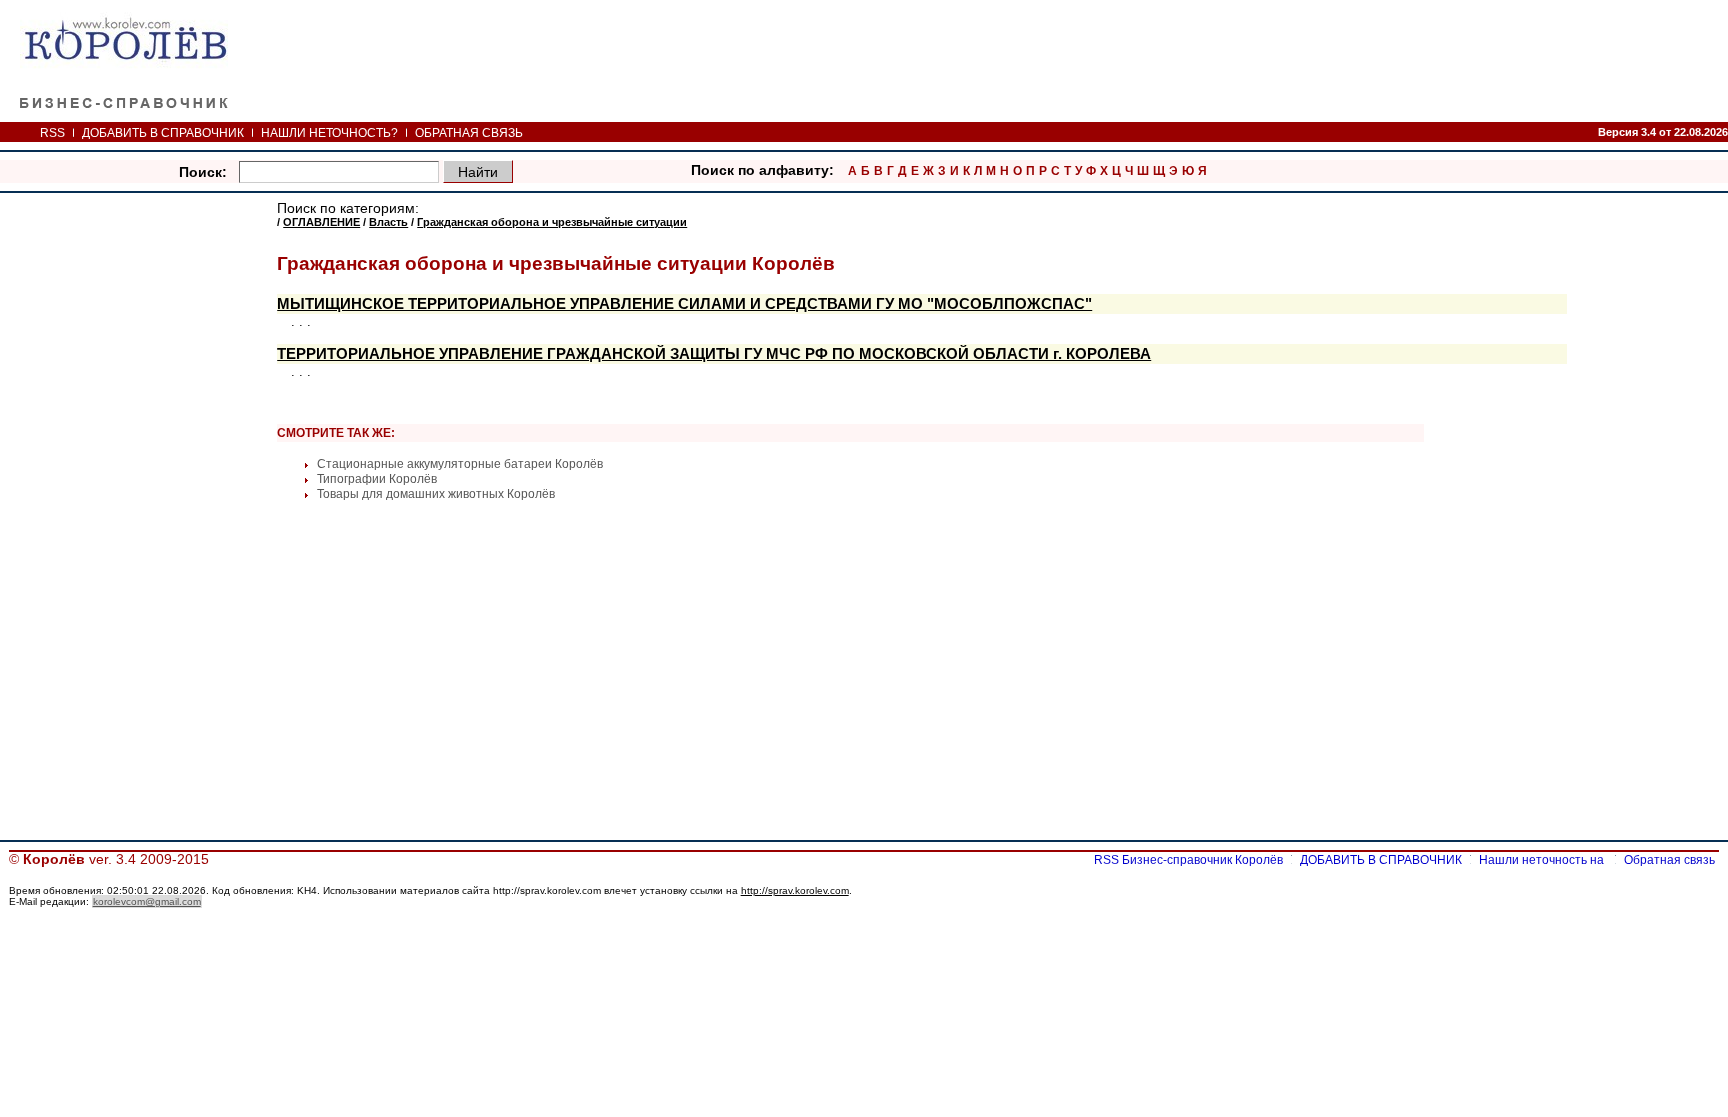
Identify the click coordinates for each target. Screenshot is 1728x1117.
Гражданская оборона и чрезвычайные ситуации (552, 222)
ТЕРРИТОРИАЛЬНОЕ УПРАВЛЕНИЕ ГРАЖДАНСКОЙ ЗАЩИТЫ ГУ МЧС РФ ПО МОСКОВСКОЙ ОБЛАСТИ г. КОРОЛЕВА (714, 354)
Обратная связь (1669, 860)
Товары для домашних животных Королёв (436, 494)
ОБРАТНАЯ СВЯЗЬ (469, 133)
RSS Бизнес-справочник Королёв (1188, 860)
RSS (52, 133)
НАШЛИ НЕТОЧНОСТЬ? (329, 133)
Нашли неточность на (1543, 860)
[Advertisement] (142, 502)
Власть (388, 222)
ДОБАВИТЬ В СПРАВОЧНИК (163, 133)
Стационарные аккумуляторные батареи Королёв (460, 464)
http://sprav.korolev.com (795, 890)
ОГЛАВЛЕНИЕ (321, 222)
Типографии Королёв (377, 479)
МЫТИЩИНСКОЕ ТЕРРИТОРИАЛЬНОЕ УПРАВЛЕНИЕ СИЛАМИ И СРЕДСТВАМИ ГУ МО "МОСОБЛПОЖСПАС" (684, 304)
